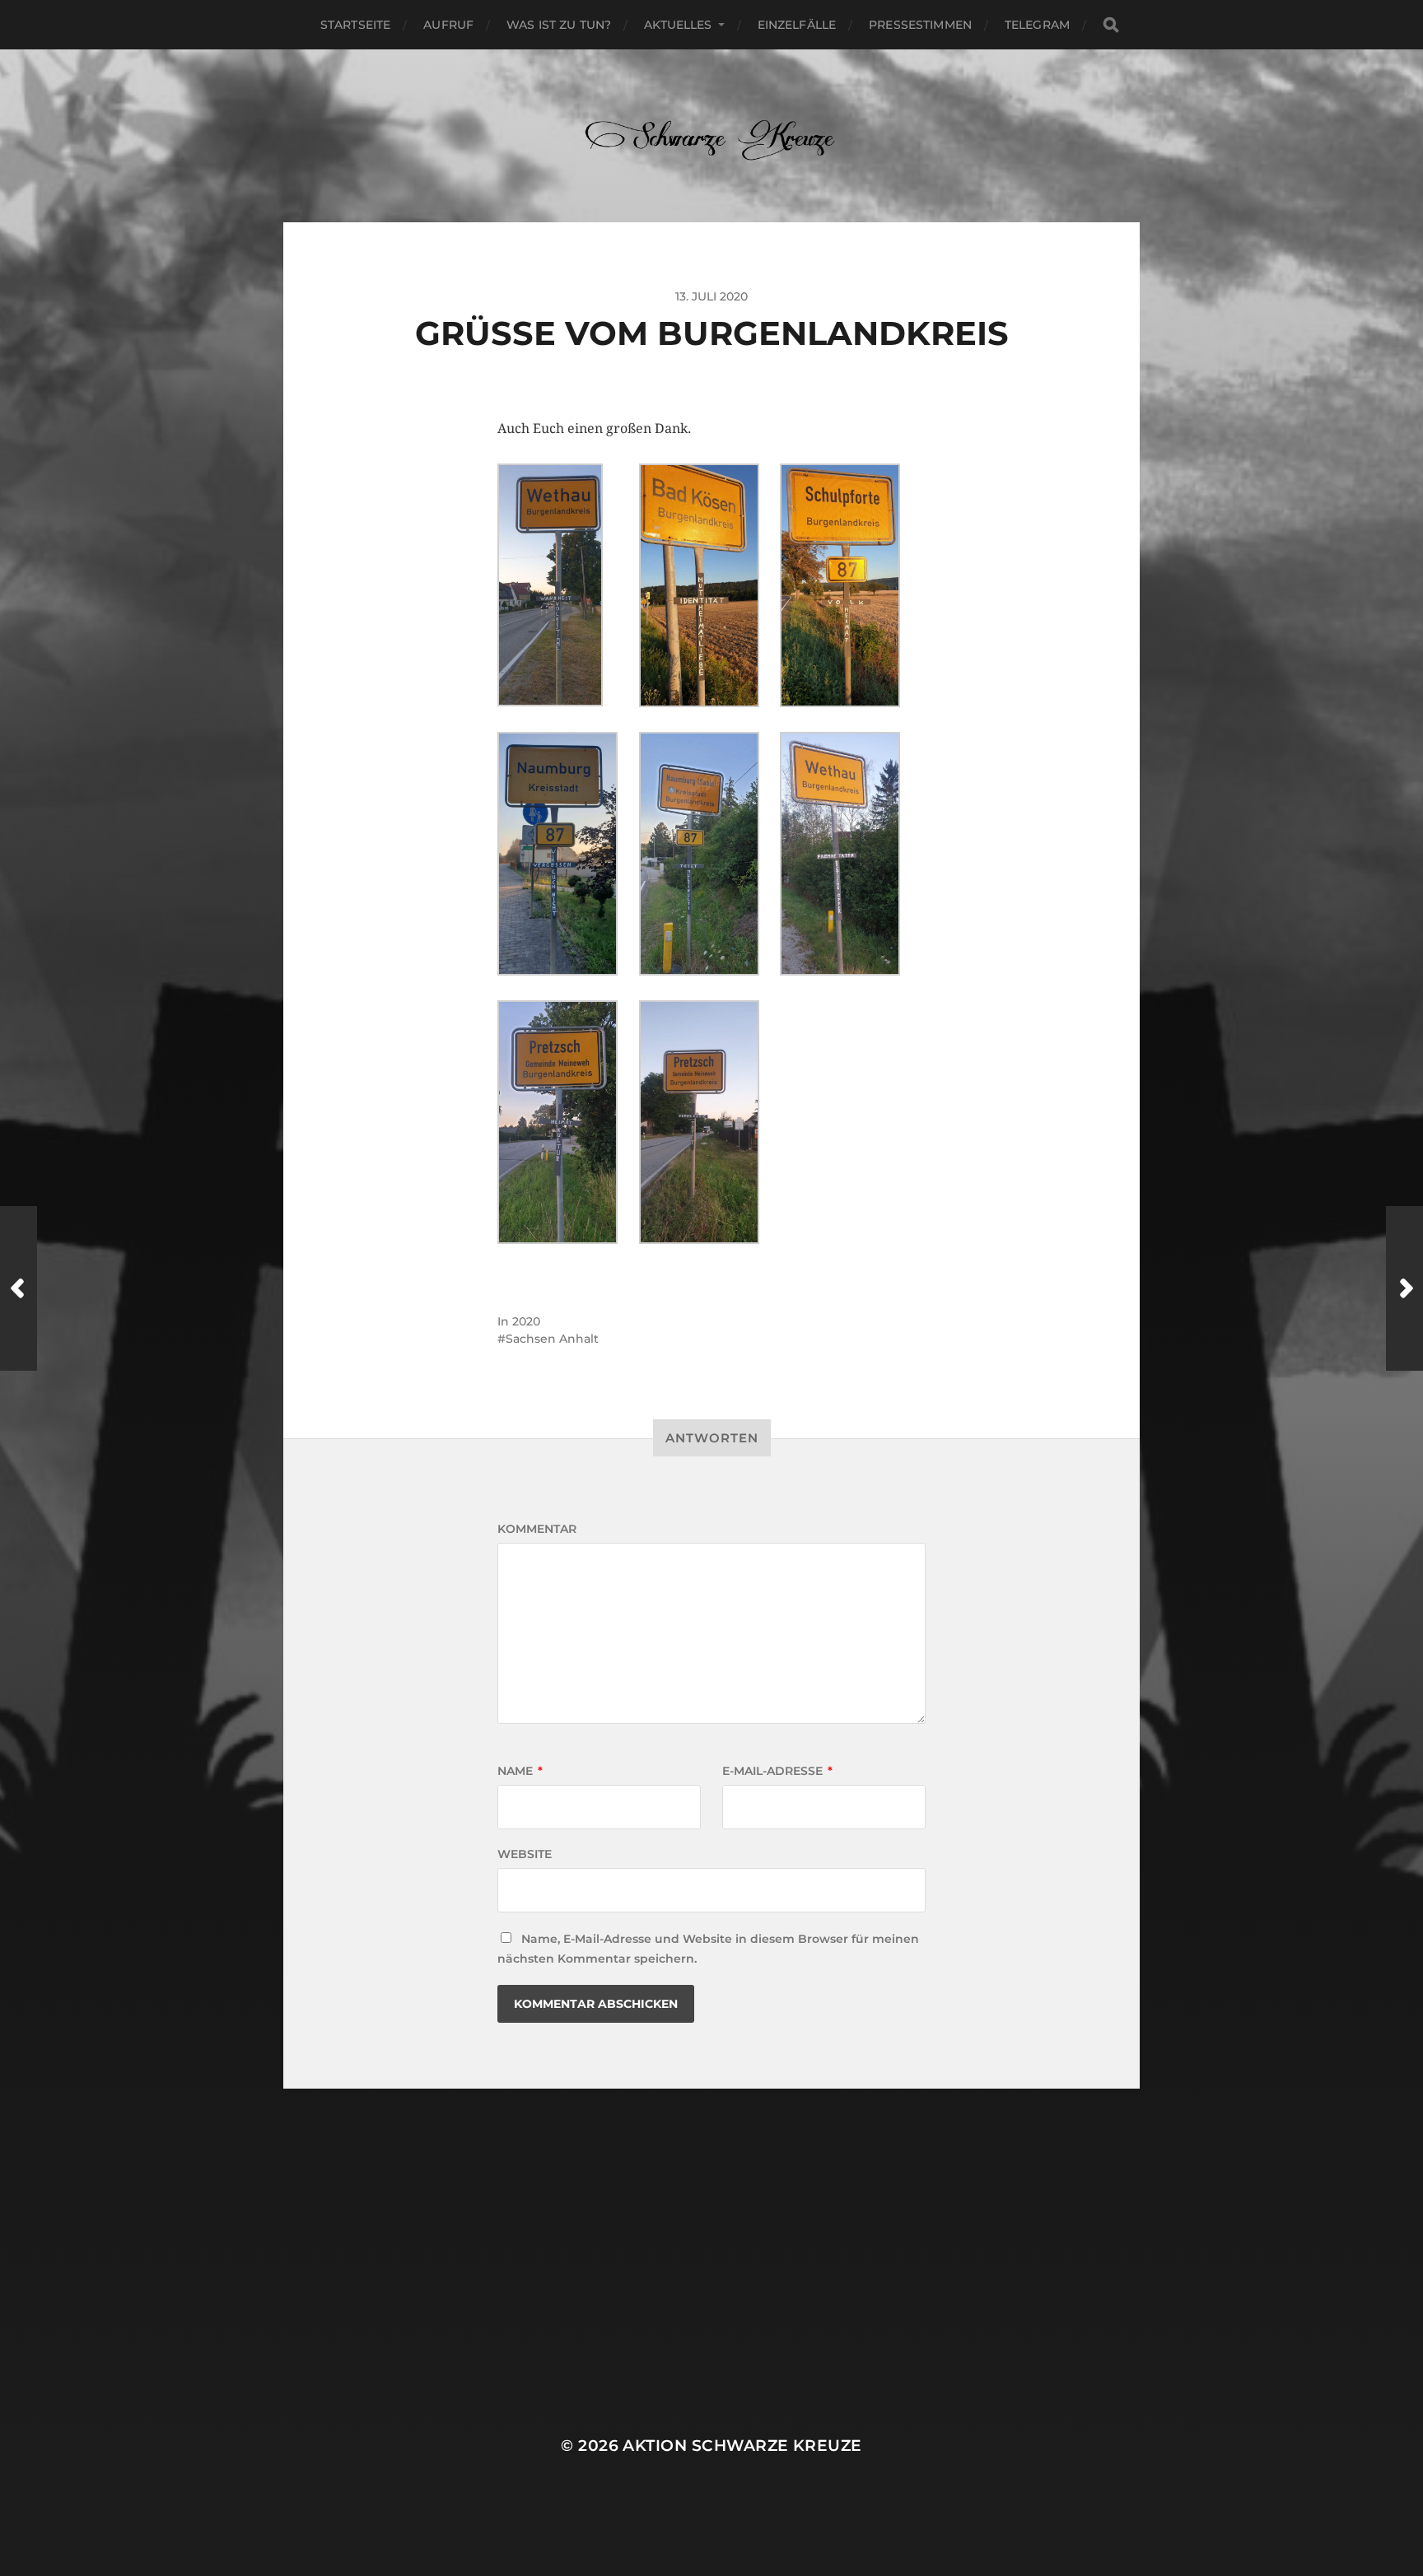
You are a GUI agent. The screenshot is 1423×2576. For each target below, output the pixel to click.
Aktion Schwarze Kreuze (742, 2446)
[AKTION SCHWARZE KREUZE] (712, 136)
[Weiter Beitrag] (1404, 1288)
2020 (526, 1321)
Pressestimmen (920, 25)
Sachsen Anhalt (552, 1339)
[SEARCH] (1111, 25)
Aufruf (448, 25)
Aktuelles (678, 25)
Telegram (1037, 25)
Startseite (355, 25)
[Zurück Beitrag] (19, 1288)
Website (525, 1854)
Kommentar (537, 1529)
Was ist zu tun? (559, 25)
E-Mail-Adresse (777, 1771)
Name (520, 1771)
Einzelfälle (797, 25)
